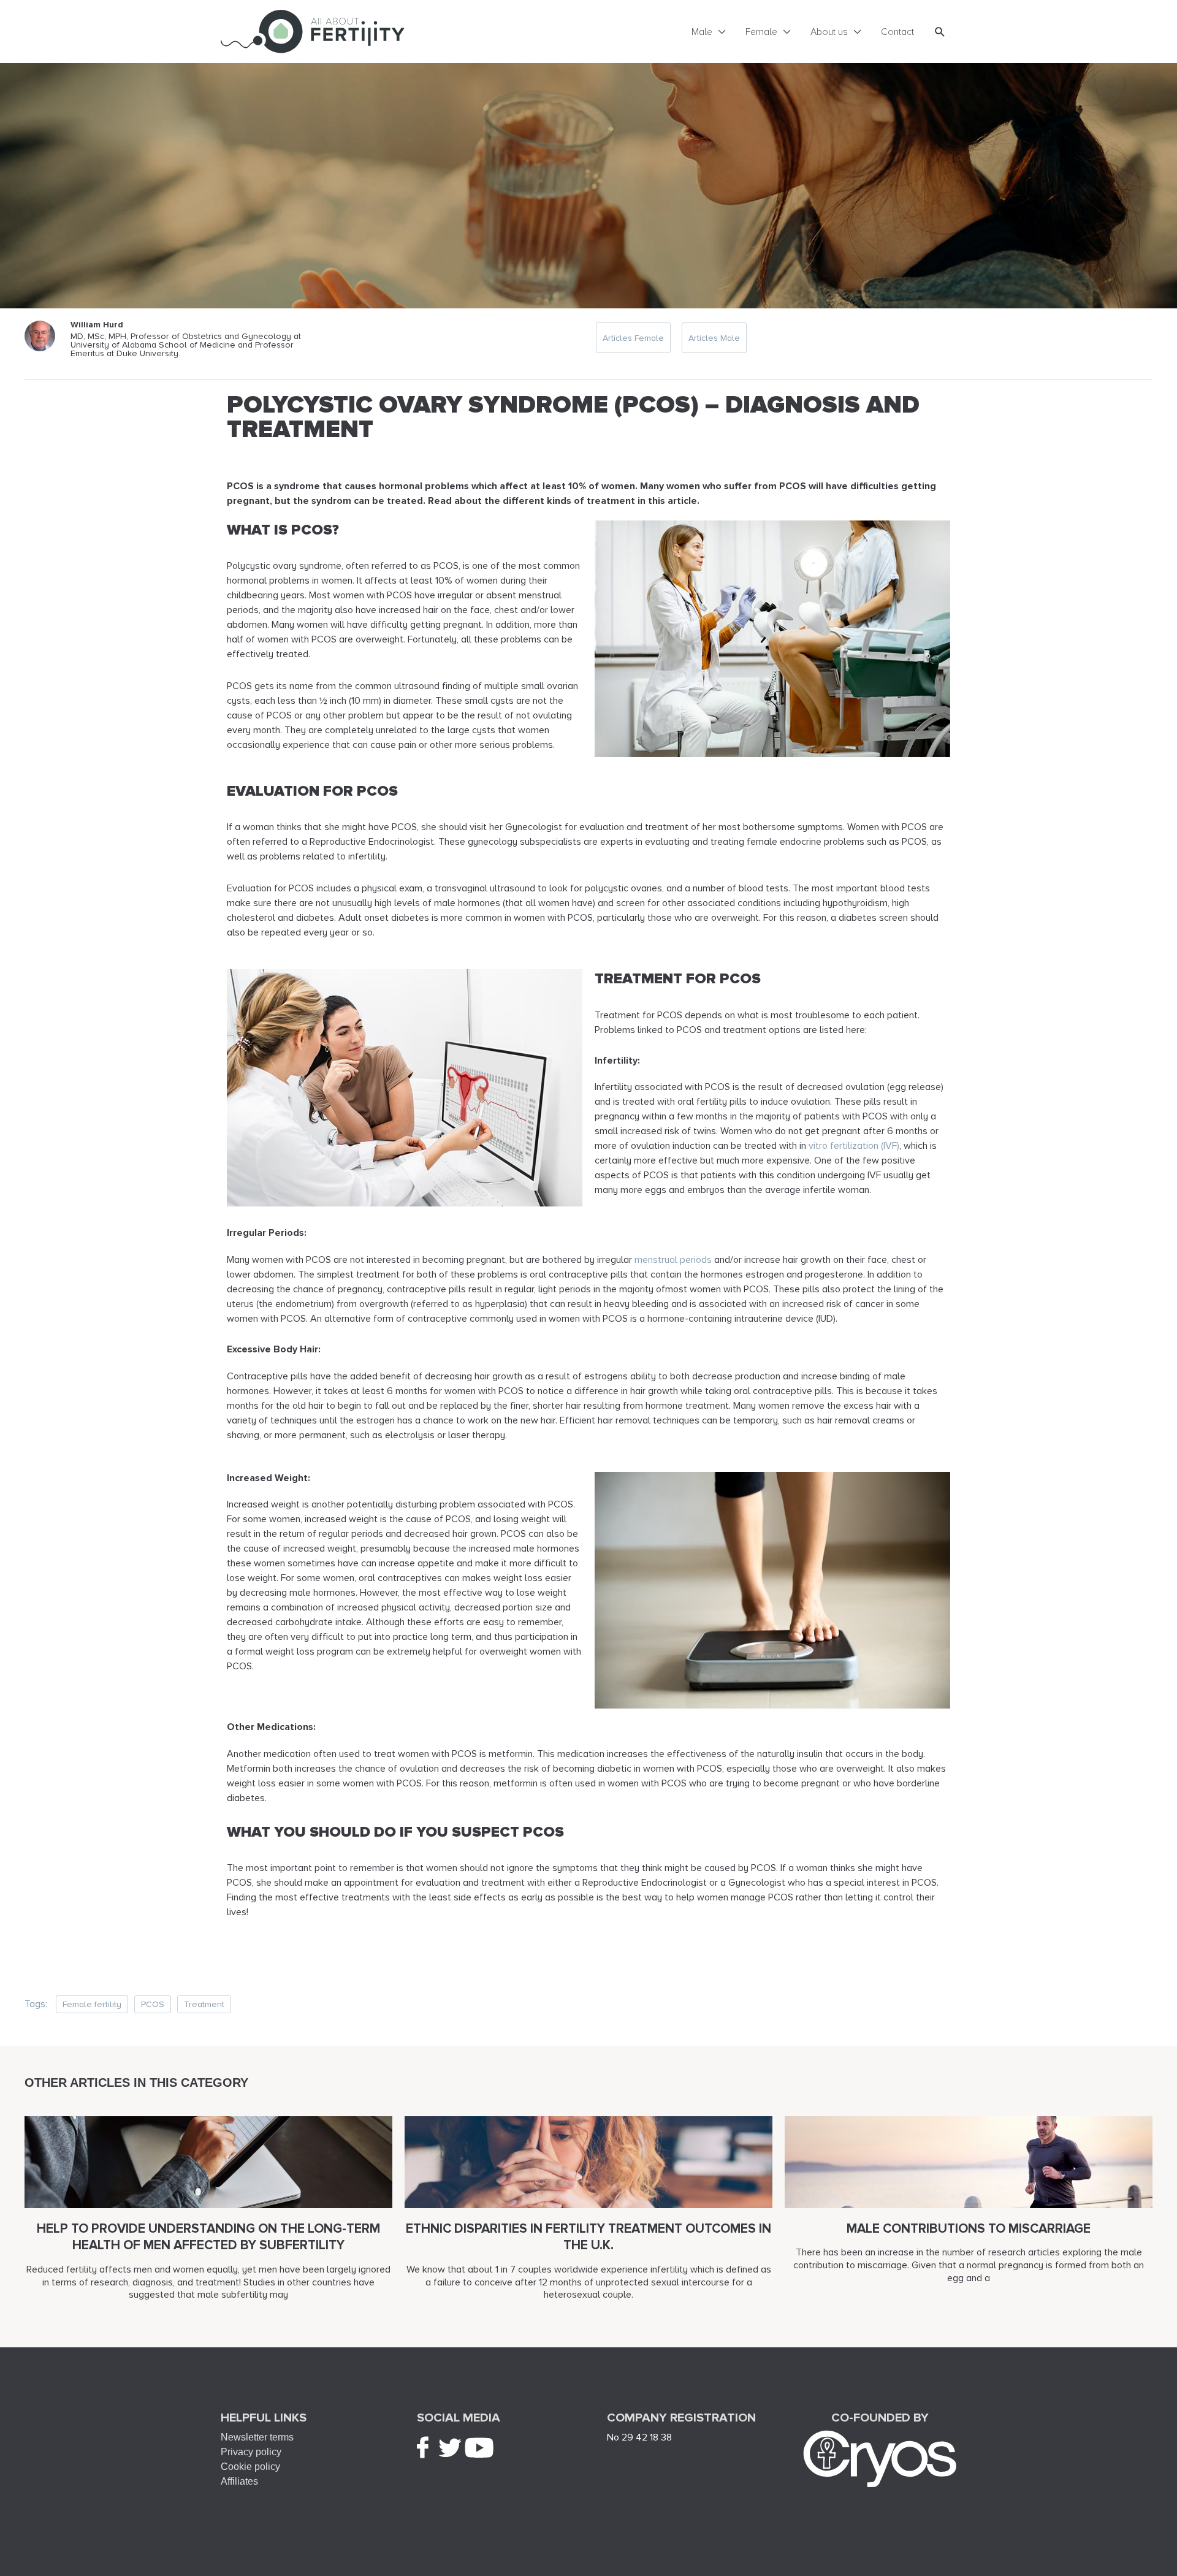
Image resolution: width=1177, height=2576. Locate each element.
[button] (940, 32)
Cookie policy (250, 2467)
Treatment (204, 2004)
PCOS (153, 2004)
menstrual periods (673, 1260)
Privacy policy (251, 2452)
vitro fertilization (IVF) (854, 1146)
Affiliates (239, 2481)
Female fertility (92, 2004)
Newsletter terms (257, 2437)
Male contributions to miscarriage (969, 2229)
